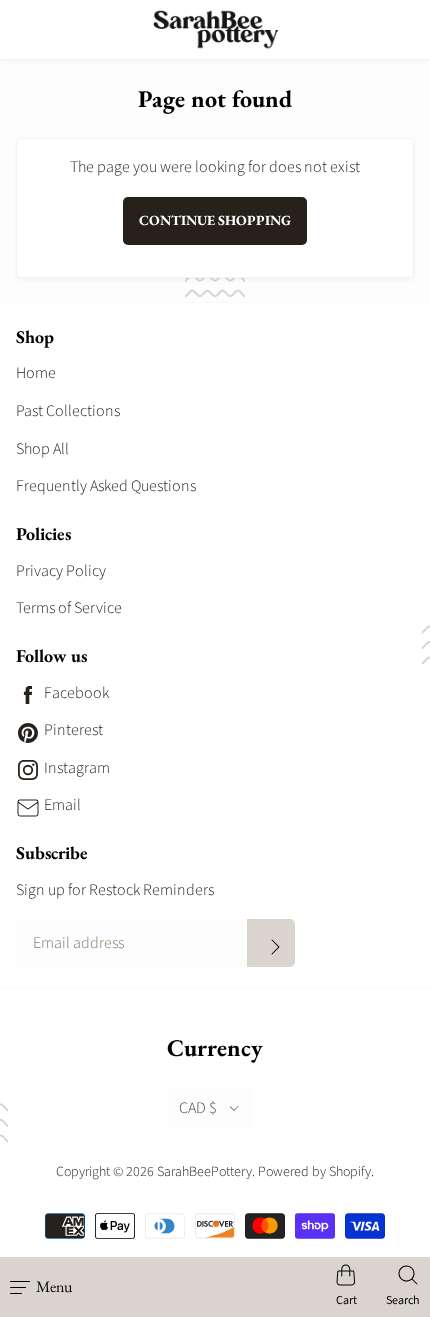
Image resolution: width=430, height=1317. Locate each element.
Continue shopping (215, 220)
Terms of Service (69, 608)
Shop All (42, 449)
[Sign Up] (271, 943)
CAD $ (198, 1108)
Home (36, 373)
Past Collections (68, 411)
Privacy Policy (61, 571)
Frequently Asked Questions (106, 486)
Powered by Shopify (314, 1172)
